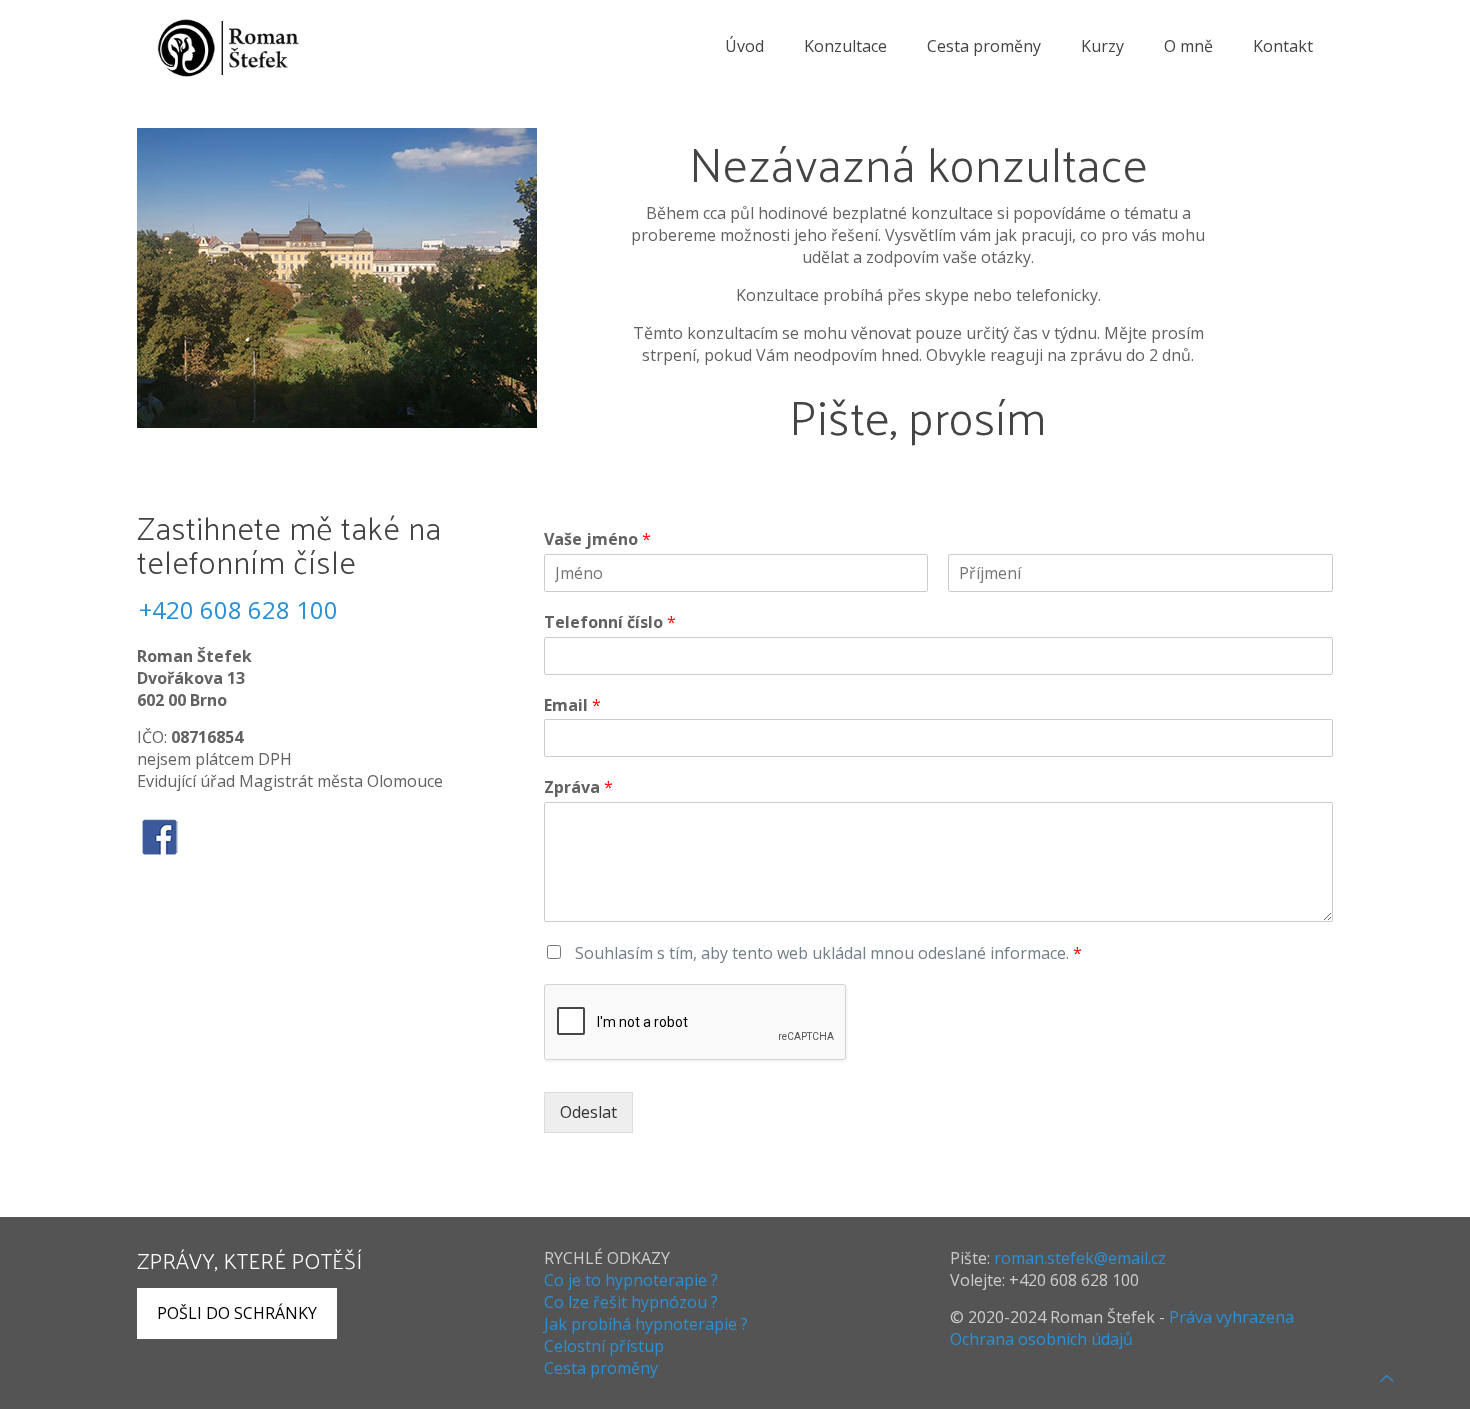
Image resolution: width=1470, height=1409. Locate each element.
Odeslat (588, 1112)
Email (572, 705)
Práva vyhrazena (1231, 1317)
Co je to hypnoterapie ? (631, 1280)
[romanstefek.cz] (230, 46)
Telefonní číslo (610, 622)
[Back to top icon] (1387, 1378)
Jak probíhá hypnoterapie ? (646, 1324)
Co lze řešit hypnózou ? (631, 1302)
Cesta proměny (601, 1368)
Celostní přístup (604, 1346)
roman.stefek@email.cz (1080, 1258)
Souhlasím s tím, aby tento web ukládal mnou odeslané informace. (828, 953)
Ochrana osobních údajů (1041, 1339)
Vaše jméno (597, 539)
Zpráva (578, 787)
